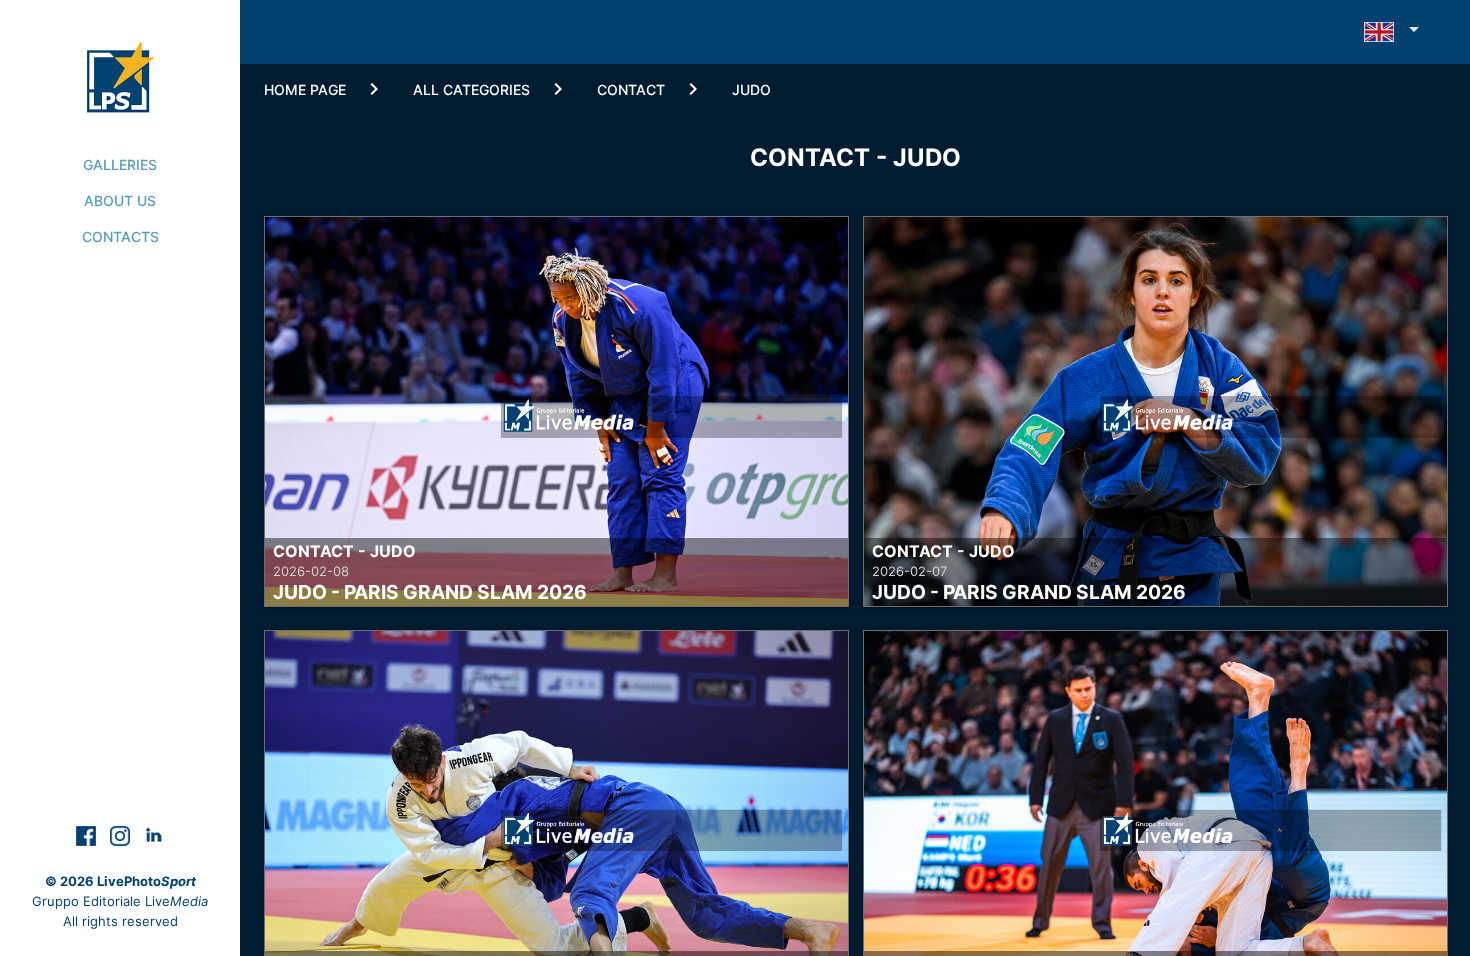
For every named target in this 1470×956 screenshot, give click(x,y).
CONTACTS (120, 236)
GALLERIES (120, 164)
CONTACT (631, 89)
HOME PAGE (305, 89)
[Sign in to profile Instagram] (122, 834)
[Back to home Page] (120, 56)
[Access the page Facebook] (88, 834)
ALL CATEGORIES (471, 89)
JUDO (751, 89)
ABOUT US (120, 200)
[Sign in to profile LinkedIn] (154, 834)
